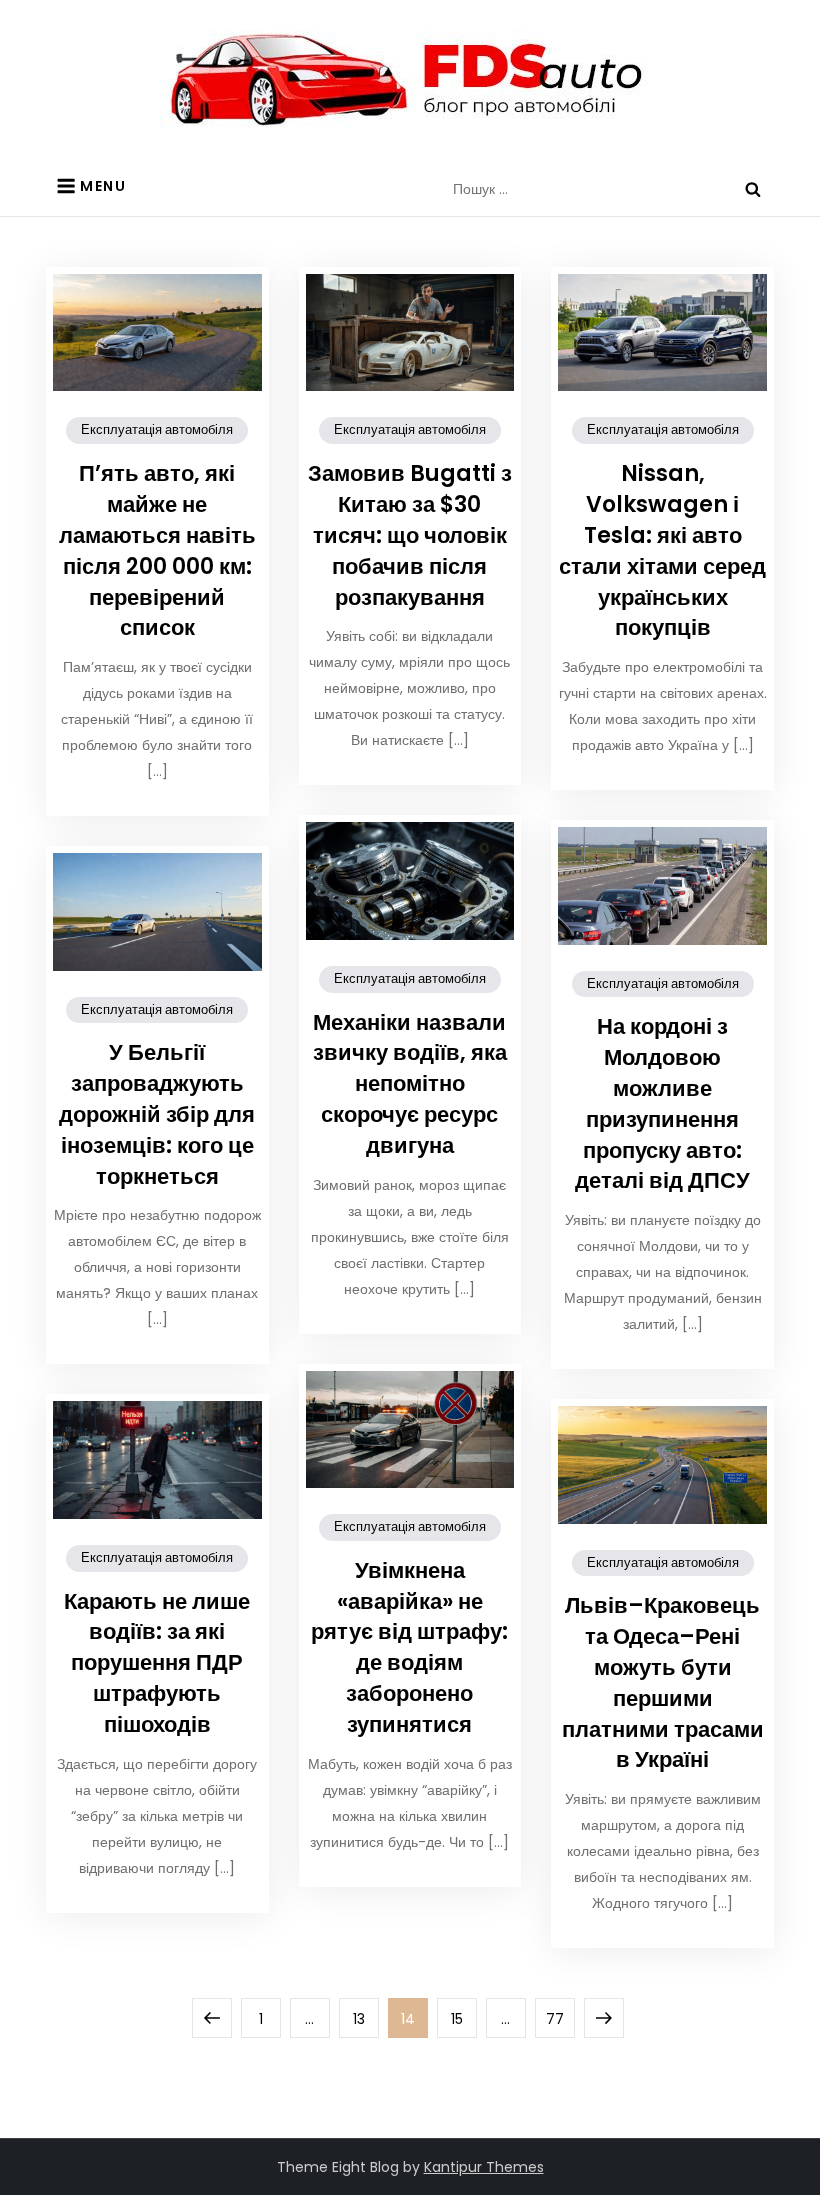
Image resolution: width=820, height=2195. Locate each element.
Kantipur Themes (484, 2167)
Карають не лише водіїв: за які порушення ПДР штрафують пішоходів (157, 1663)
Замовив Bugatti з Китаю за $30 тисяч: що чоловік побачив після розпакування (410, 535)
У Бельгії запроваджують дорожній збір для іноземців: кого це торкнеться (157, 1114)
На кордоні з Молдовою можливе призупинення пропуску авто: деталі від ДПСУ (662, 1103)
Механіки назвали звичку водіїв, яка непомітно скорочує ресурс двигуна (410, 1084)
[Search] (753, 189)
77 (560, 2018)
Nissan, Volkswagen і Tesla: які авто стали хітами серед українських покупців (662, 550)
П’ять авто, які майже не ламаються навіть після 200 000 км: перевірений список (157, 550)
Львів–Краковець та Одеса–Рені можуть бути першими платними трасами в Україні (663, 1682)
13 (365, 2018)
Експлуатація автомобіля (157, 429)
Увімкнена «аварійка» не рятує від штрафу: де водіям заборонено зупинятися (409, 1647)
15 (463, 2018)
